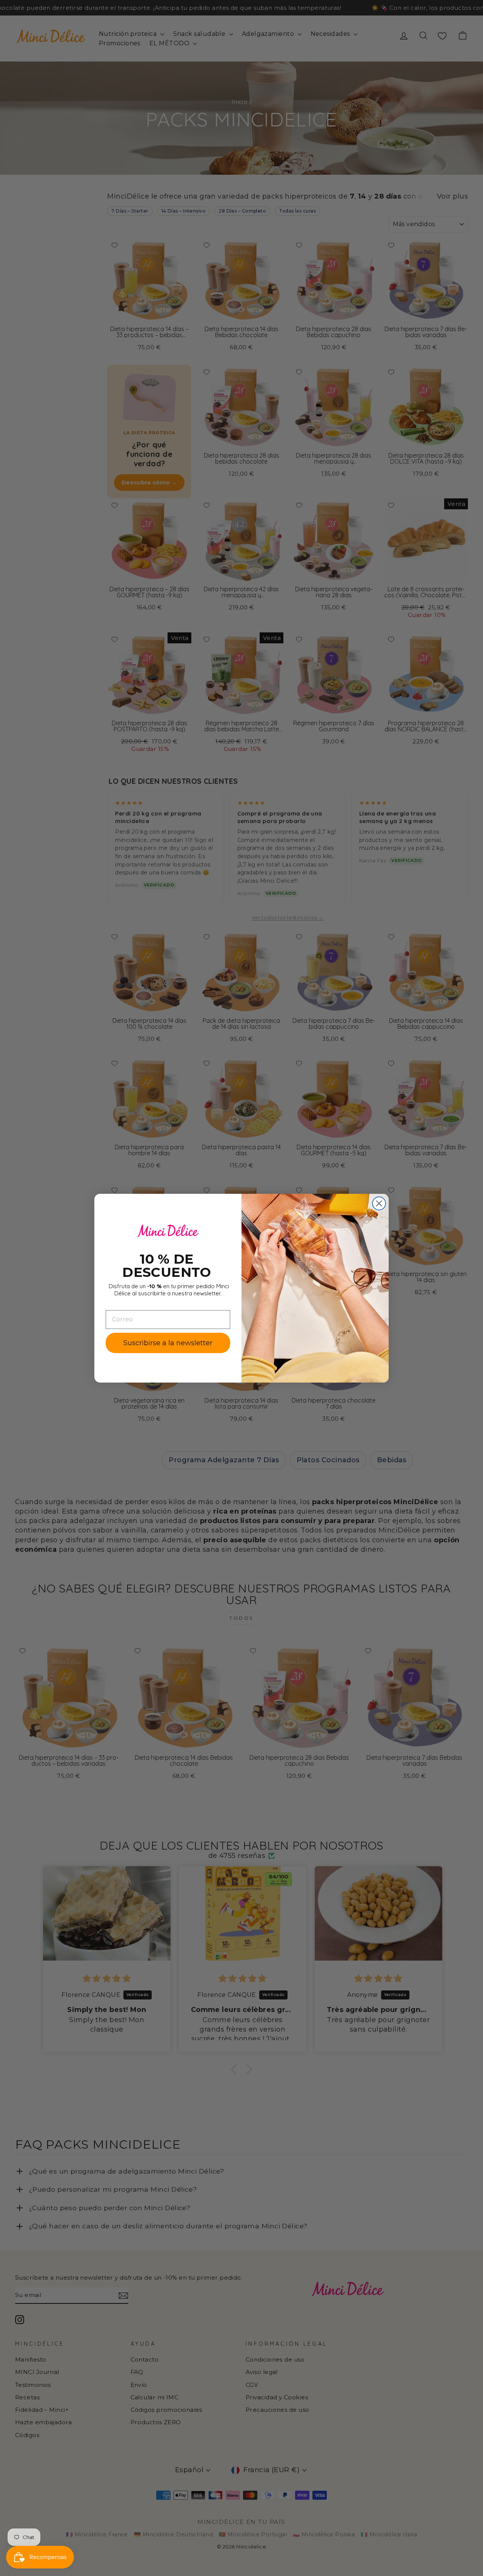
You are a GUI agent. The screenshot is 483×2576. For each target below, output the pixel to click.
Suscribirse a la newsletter (168, 1343)
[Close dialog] (379, 1203)
